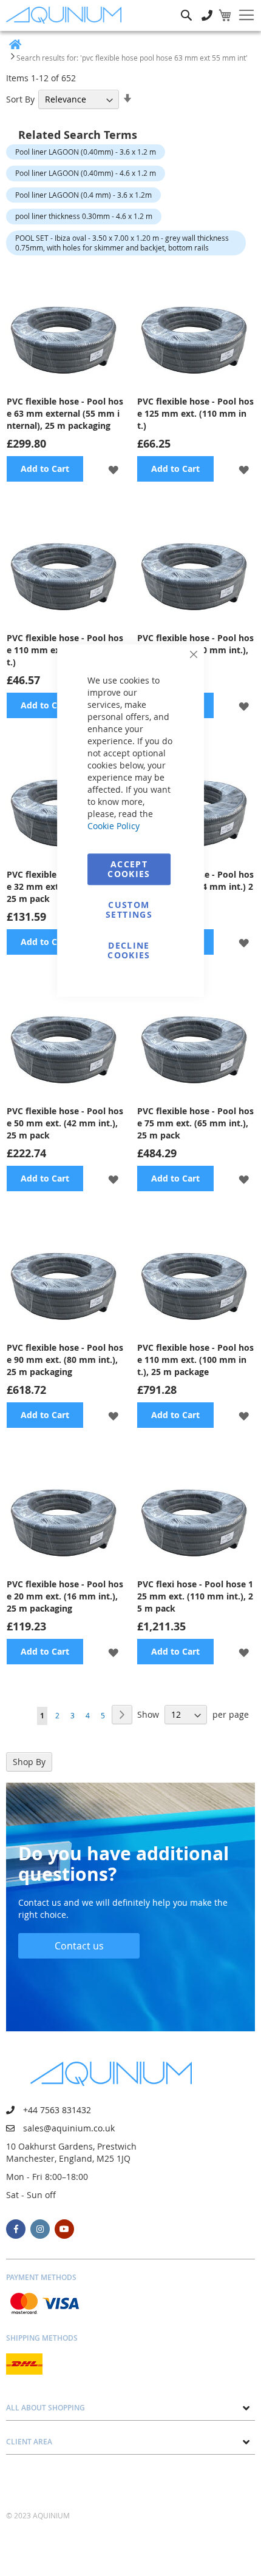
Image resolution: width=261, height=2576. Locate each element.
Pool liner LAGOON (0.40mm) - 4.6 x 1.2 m (86, 173)
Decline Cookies (129, 950)
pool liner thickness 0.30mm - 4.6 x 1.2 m (84, 216)
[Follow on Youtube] (64, 2229)
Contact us (79, 1946)
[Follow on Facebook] (16, 2229)
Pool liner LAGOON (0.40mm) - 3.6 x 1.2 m (86, 152)
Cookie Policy (114, 826)
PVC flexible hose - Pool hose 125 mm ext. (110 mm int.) (195, 413)
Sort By (20, 99)
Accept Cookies (129, 869)
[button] (113, 469)
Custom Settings (129, 910)
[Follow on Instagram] (40, 2229)
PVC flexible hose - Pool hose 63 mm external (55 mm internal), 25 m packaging (65, 413)
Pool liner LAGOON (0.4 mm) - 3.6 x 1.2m (83, 195)
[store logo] (67, 15)
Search (186, 6)
